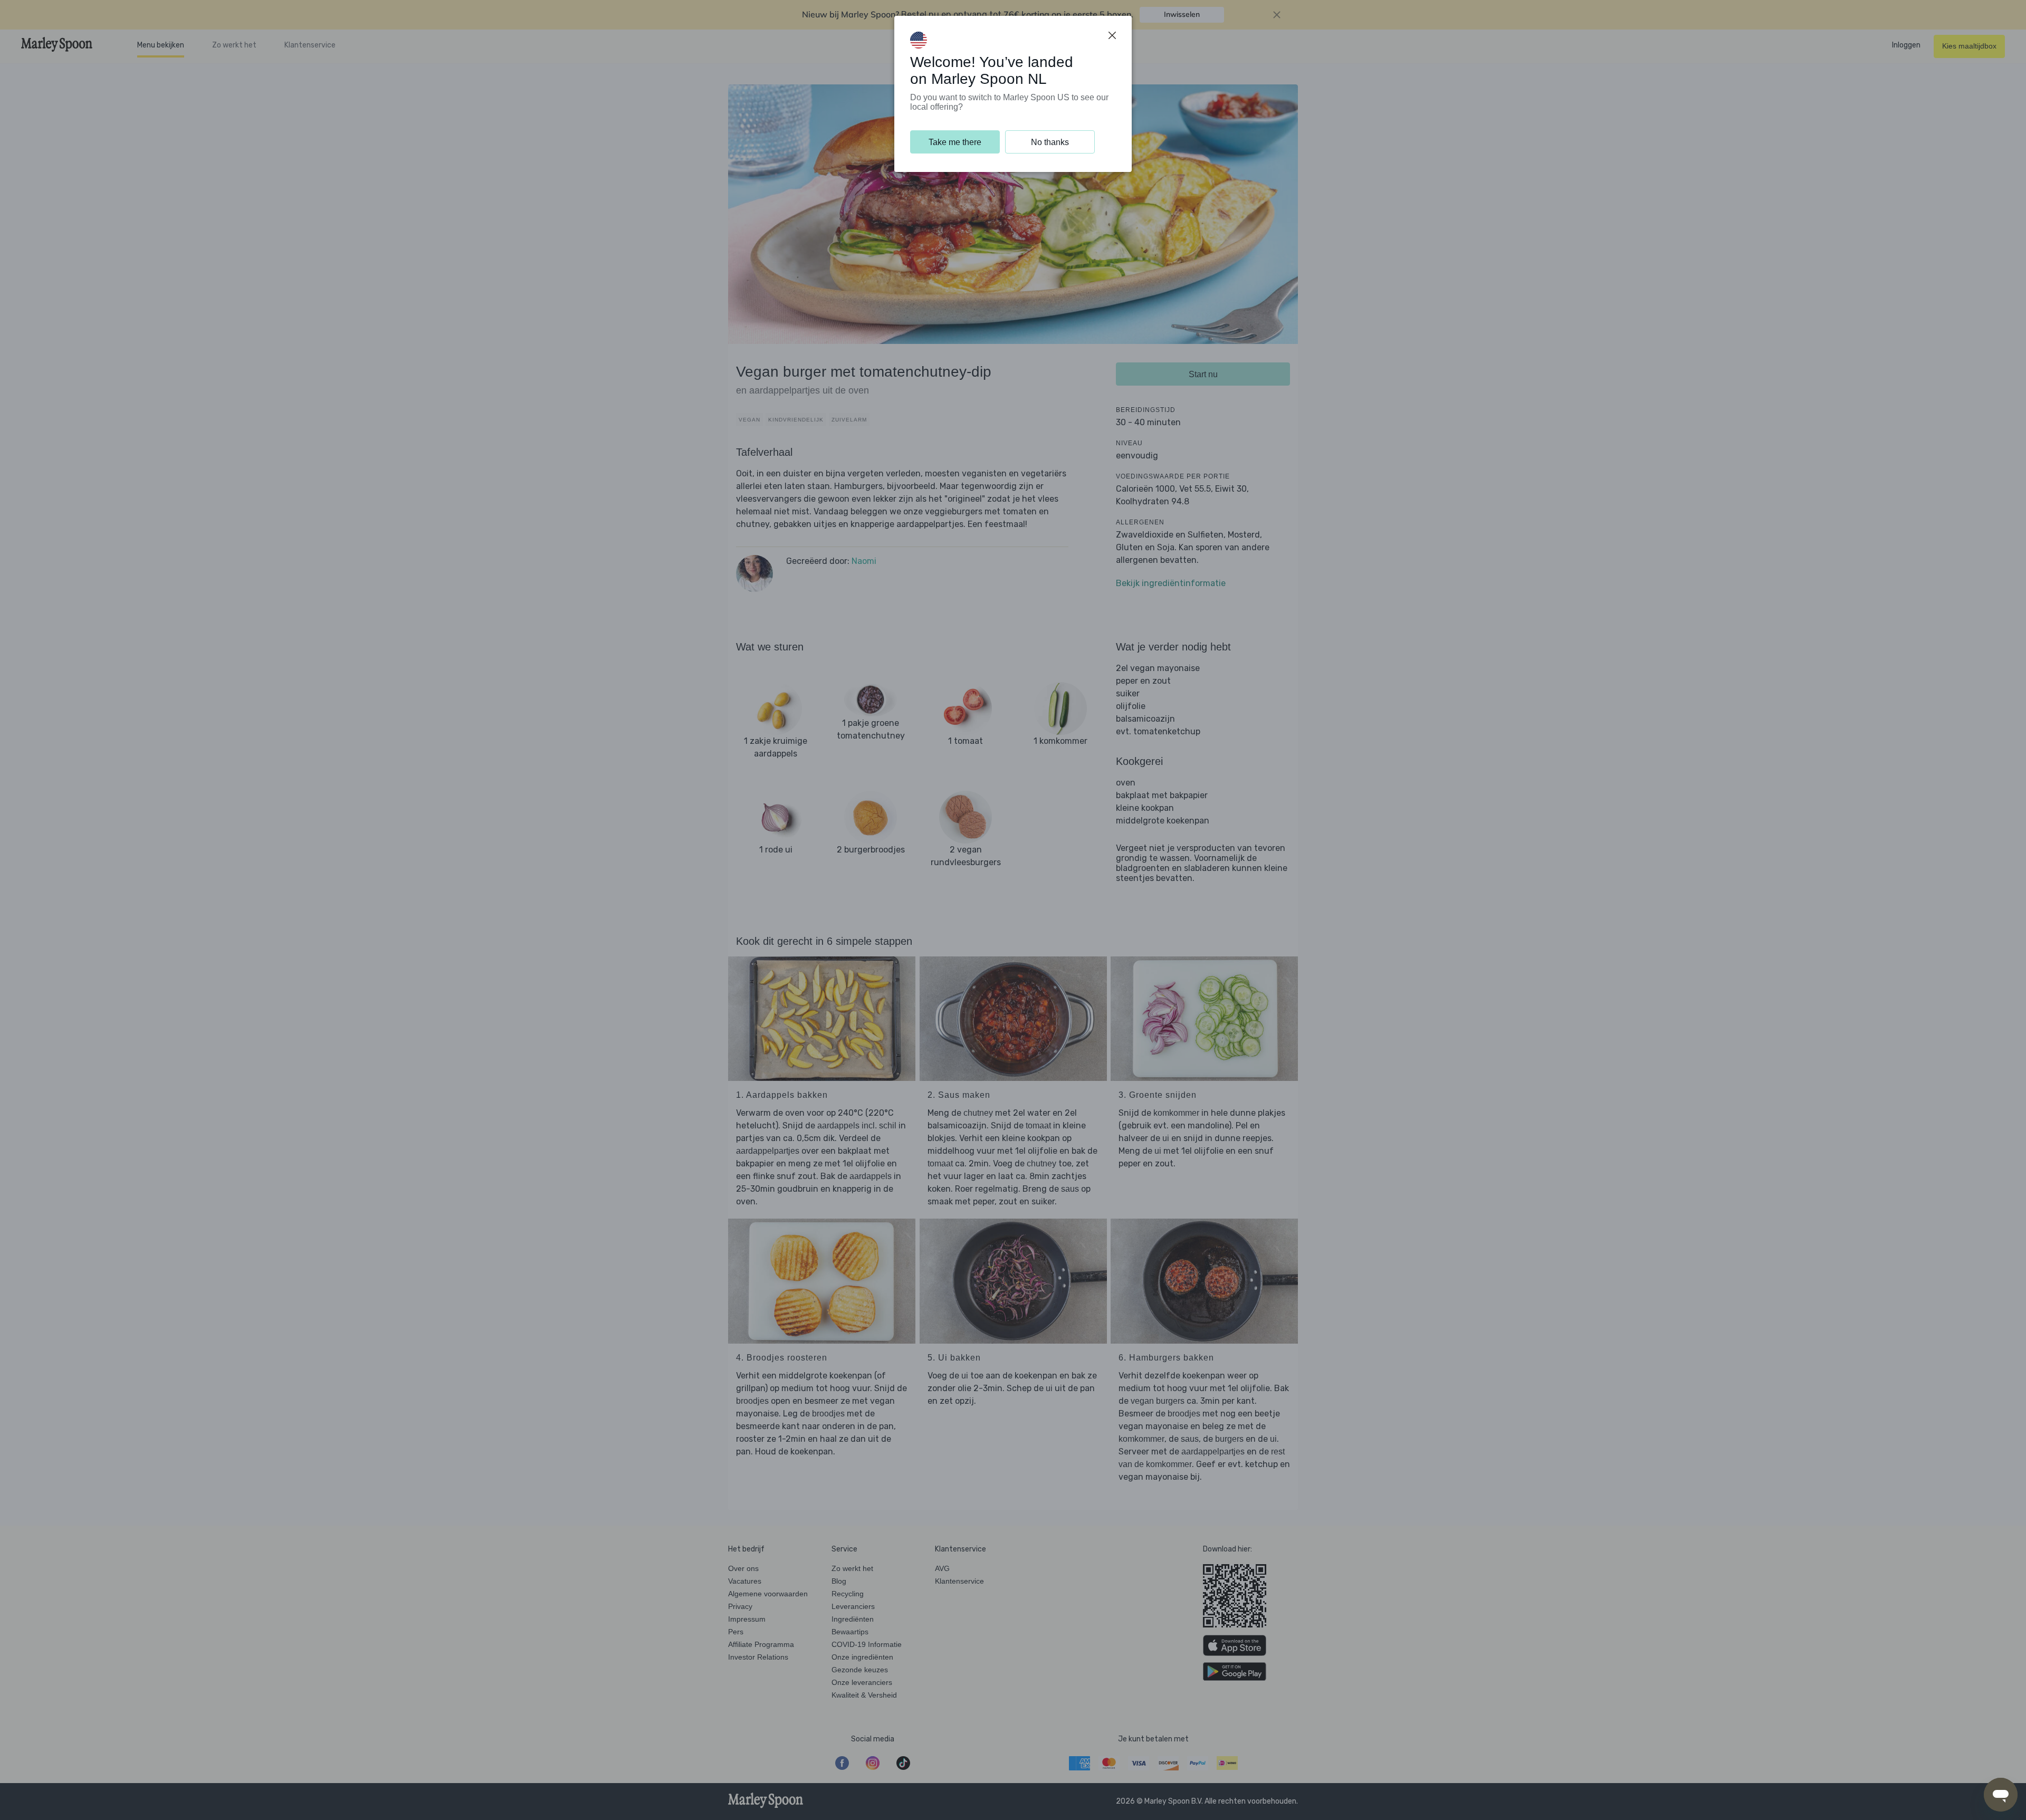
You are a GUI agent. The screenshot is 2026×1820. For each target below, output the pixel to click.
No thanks (1050, 142)
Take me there (955, 142)
